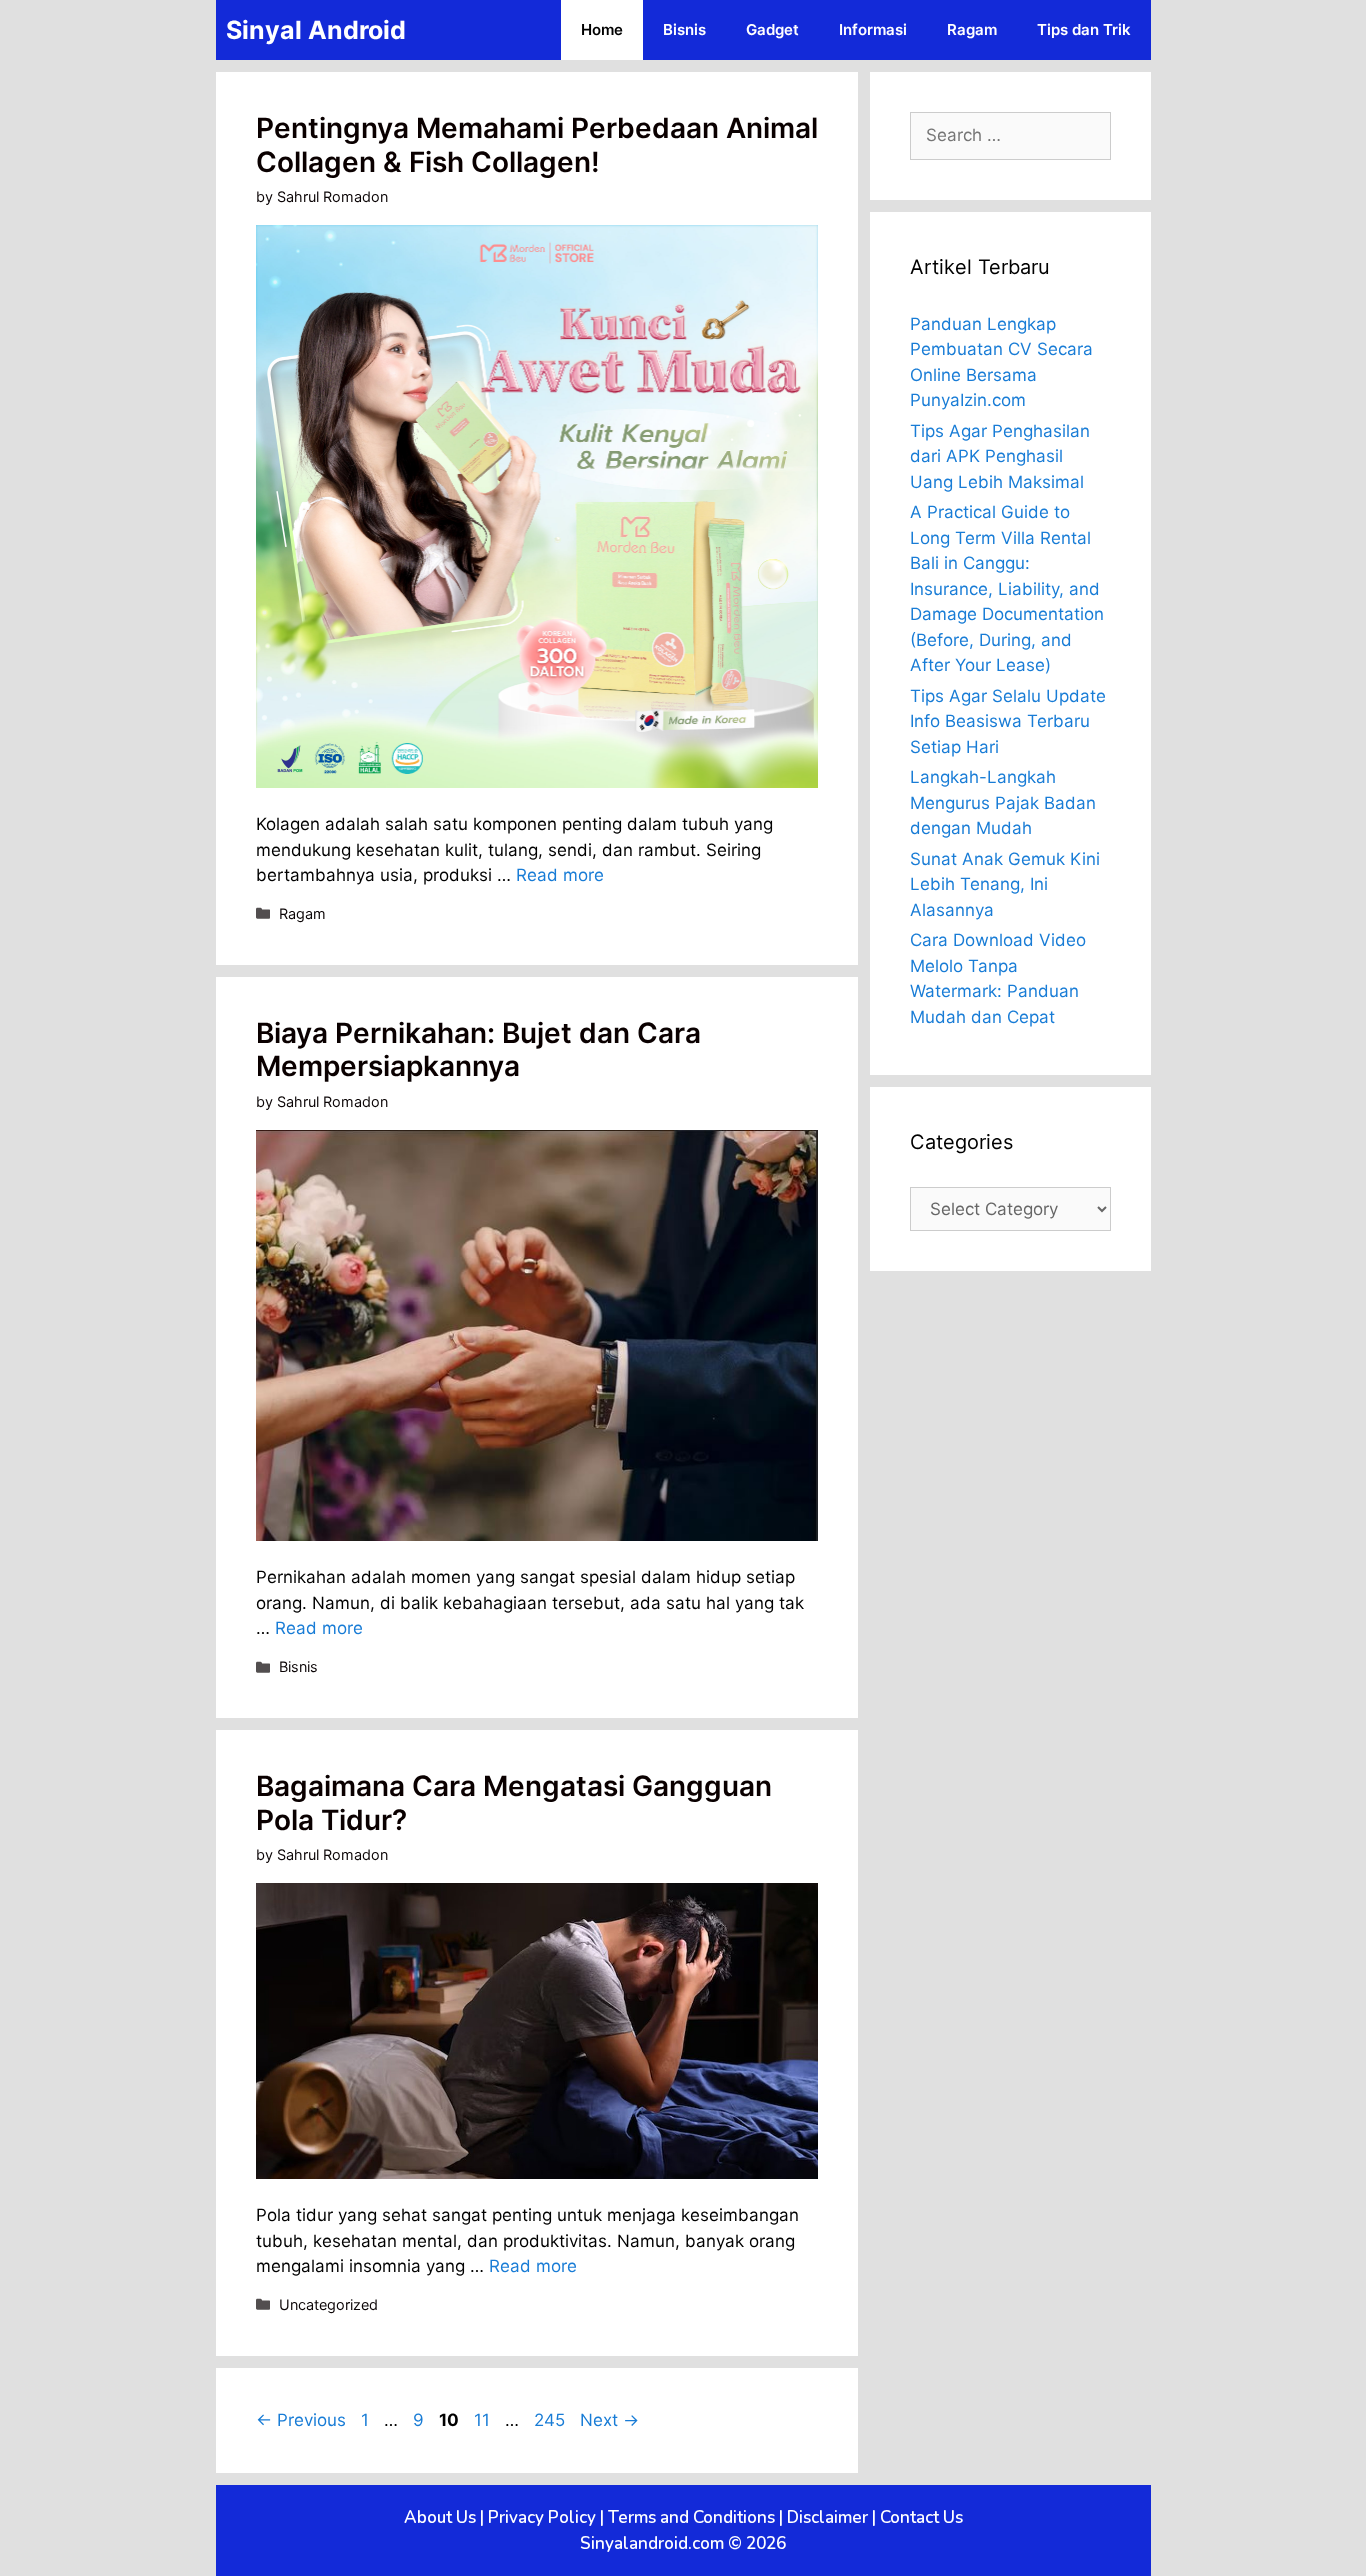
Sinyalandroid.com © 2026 (683, 2543)
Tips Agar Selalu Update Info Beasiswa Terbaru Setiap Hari (1008, 721)
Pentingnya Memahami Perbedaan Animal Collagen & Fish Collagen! (537, 145)
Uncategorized (328, 2304)
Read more (560, 875)
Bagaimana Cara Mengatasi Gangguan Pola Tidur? (514, 1803)
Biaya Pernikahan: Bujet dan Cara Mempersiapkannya (478, 1050)
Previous (301, 2420)
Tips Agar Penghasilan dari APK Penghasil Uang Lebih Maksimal (1000, 456)
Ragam (972, 29)
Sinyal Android (316, 30)
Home (602, 29)
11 (484, 2420)
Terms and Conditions (691, 2517)
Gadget (772, 29)
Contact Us (921, 2517)
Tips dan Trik (1084, 29)
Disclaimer (827, 2517)
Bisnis (684, 29)
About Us (440, 2517)
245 (551, 2420)
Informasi (873, 29)
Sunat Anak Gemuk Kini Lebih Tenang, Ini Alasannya (1005, 884)
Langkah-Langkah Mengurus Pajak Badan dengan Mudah (1003, 802)
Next (609, 2420)
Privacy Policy (542, 2517)
